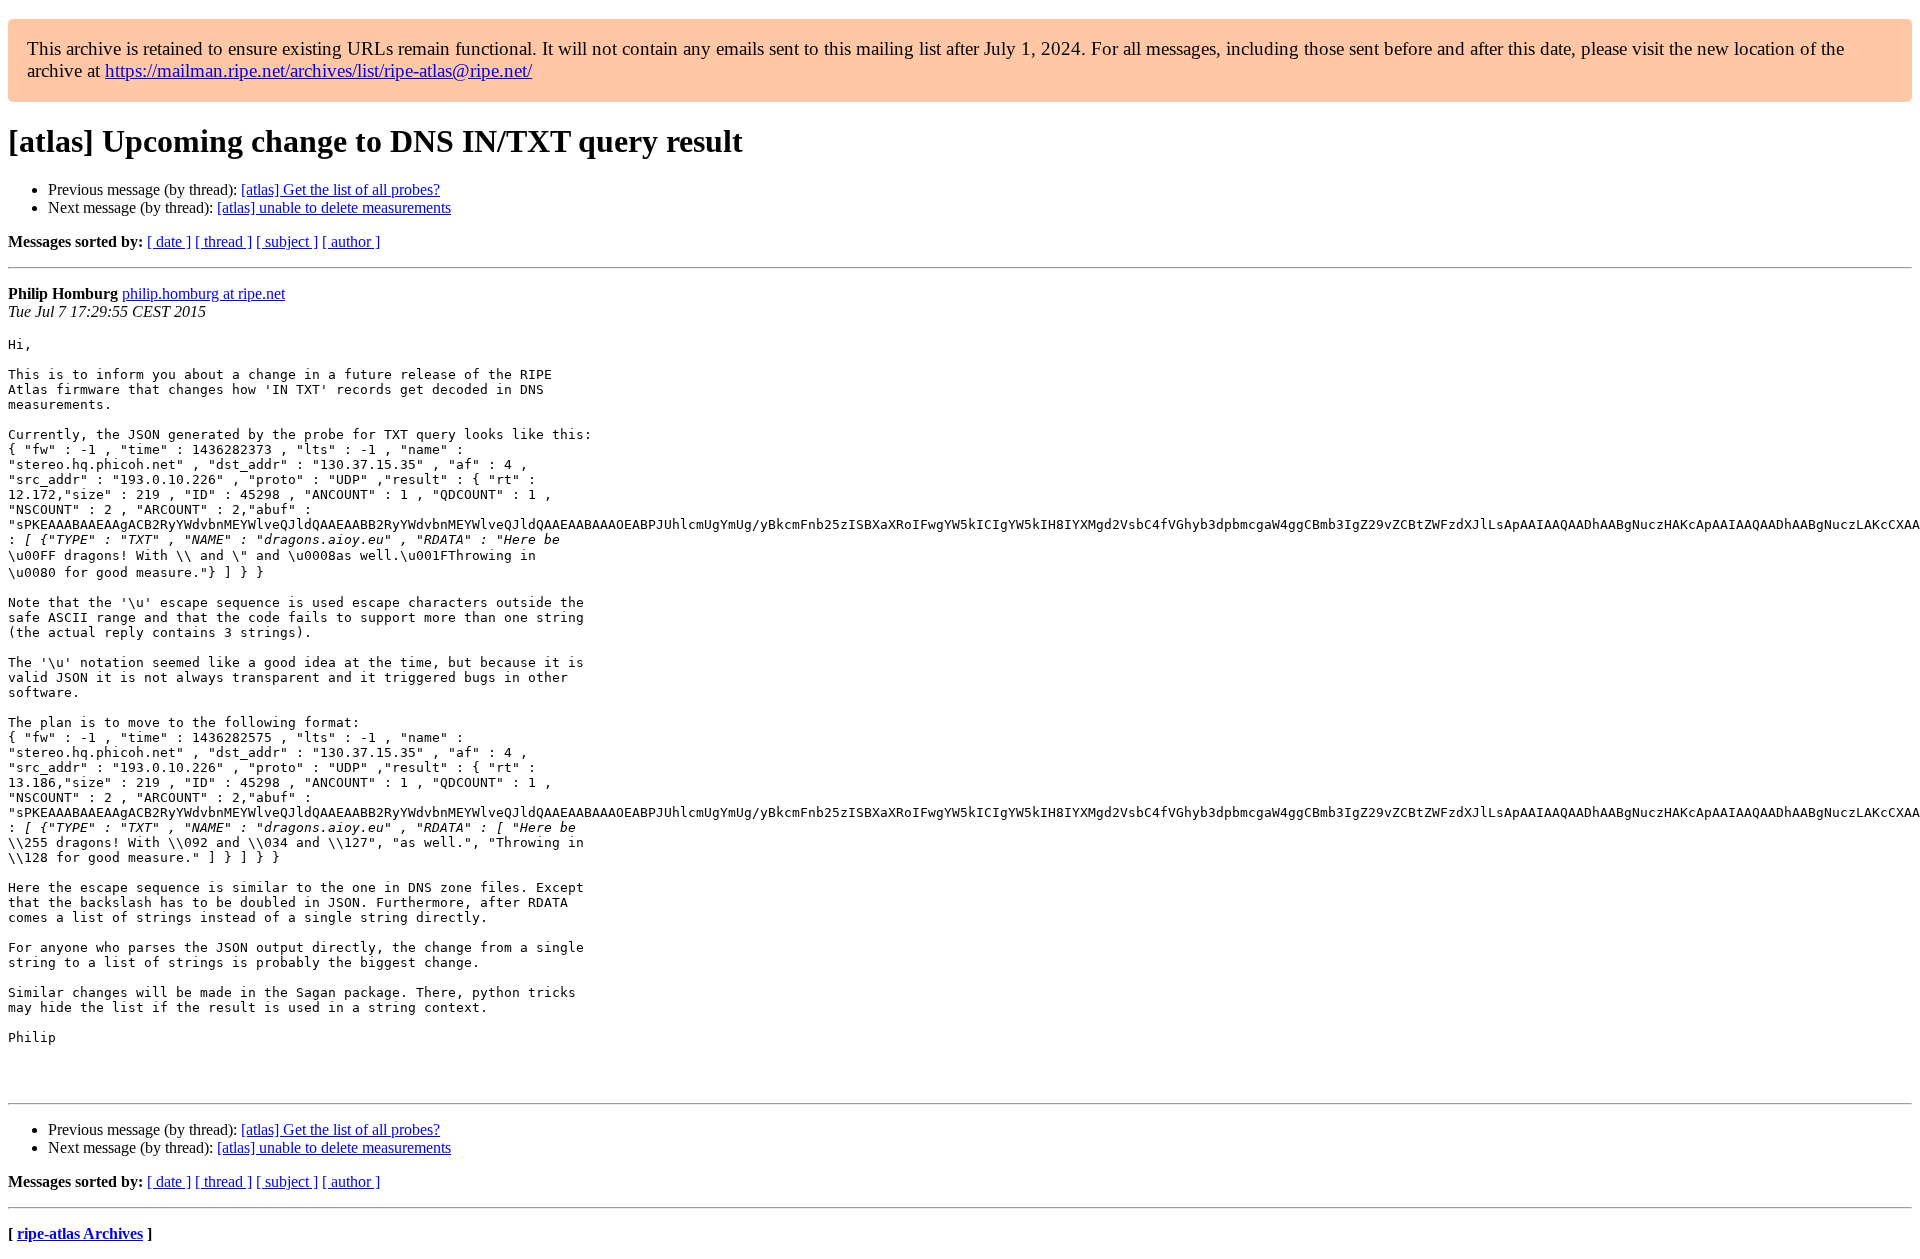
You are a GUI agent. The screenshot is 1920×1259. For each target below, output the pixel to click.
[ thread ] (223, 241)
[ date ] (169, 241)
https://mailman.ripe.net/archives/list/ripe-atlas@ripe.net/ (318, 70)
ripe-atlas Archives (80, 1233)
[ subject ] (287, 241)
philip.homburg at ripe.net (203, 293)
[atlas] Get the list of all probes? (340, 189)
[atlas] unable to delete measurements (334, 207)
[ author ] (351, 241)
